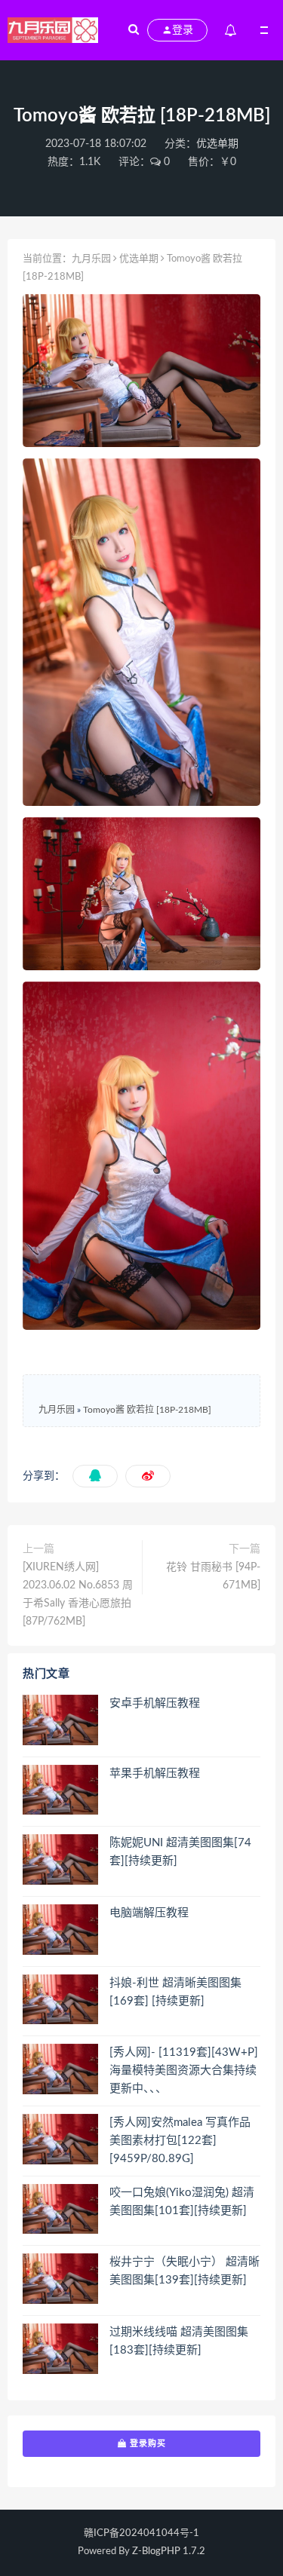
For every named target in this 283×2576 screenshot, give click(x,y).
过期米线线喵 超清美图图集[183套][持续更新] (179, 2341)
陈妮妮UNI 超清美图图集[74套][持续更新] (180, 1852)
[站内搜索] (134, 30)
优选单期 (217, 144)
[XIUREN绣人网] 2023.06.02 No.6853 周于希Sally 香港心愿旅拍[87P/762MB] (78, 1594)
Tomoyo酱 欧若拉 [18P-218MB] (147, 1410)
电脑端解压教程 (149, 1913)
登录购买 (146, 2443)
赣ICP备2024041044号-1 (141, 2533)
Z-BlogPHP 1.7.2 (169, 2551)
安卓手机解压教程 (155, 1703)
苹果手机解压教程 (155, 1773)
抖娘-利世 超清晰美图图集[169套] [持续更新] (175, 1992)
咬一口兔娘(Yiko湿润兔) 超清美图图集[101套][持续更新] (182, 2202)
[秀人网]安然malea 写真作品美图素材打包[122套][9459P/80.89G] (180, 2141)
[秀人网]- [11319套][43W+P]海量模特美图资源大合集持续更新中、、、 (184, 2071)
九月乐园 (91, 259)
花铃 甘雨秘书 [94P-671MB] (213, 1576)
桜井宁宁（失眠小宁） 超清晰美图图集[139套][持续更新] (185, 2271)
